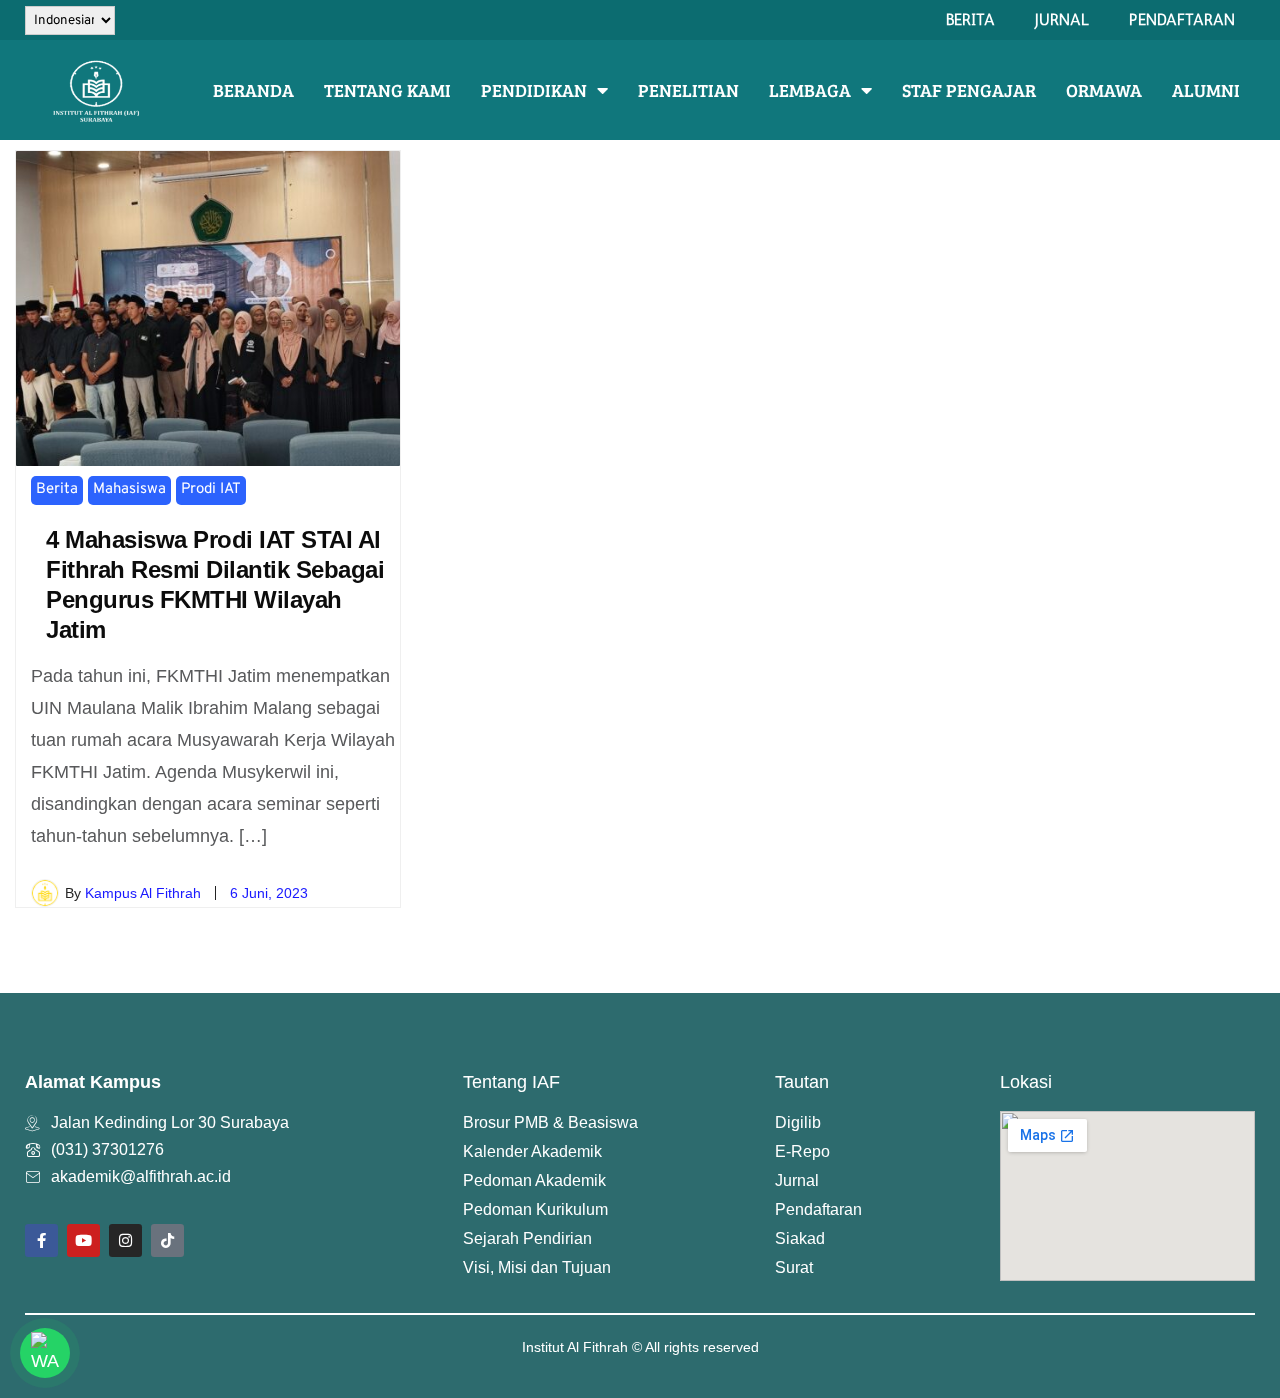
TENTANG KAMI (387, 90)
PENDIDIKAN (534, 90)
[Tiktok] (167, 1240)
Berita (57, 489)
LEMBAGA (810, 90)
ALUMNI (1206, 90)
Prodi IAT (211, 489)
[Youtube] (83, 1240)
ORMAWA (1104, 90)
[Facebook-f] (41, 1240)
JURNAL (1062, 19)
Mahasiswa (129, 489)
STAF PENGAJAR (969, 90)
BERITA (970, 19)
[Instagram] (125, 1240)
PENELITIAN (688, 90)
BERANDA (253, 90)
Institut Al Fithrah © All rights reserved (640, 1347)
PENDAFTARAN (1182, 19)
